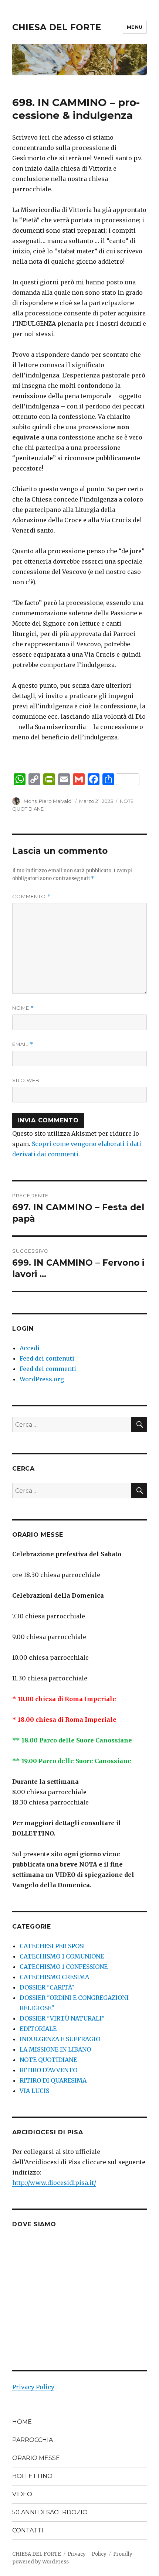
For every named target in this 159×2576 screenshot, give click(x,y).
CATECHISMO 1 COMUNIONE (62, 1956)
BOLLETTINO (32, 2476)
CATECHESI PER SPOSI (52, 1946)
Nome (23, 1008)
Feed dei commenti (48, 1369)
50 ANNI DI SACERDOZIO (50, 2512)
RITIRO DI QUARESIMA (53, 2080)
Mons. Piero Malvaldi (48, 801)
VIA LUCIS (34, 2091)
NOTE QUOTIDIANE (48, 2060)
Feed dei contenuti (47, 1358)
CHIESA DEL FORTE (57, 27)
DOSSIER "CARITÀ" (47, 1987)
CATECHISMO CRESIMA (54, 1977)
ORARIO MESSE (36, 2458)
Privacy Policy (33, 2387)
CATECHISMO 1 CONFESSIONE (64, 1967)
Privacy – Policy (87, 2554)
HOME (22, 2422)
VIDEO (22, 2494)
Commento (31, 897)
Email (23, 1044)
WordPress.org (42, 1379)
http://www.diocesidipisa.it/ (54, 2183)
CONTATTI (28, 2530)
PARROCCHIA (33, 2440)
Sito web (26, 1080)
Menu (135, 27)
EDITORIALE (38, 2029)
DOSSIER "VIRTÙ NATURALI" (62, 2018)
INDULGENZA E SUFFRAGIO (60, 2039)
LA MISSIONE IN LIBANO (55, 2049)
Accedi (30, 1348)
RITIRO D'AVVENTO (48, 2070)
